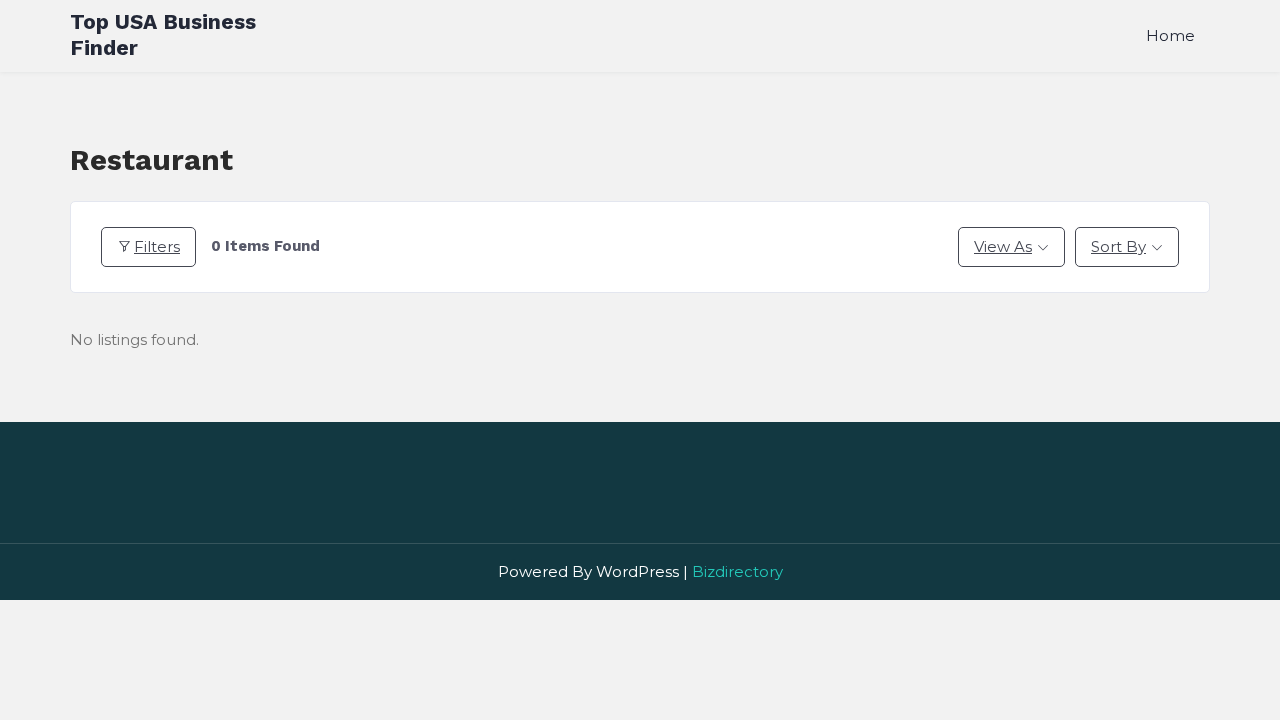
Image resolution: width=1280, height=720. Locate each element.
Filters (157, 246)
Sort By (1118, 246)
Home (1170, 35)
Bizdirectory (737, 571)
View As (1003, 246)
